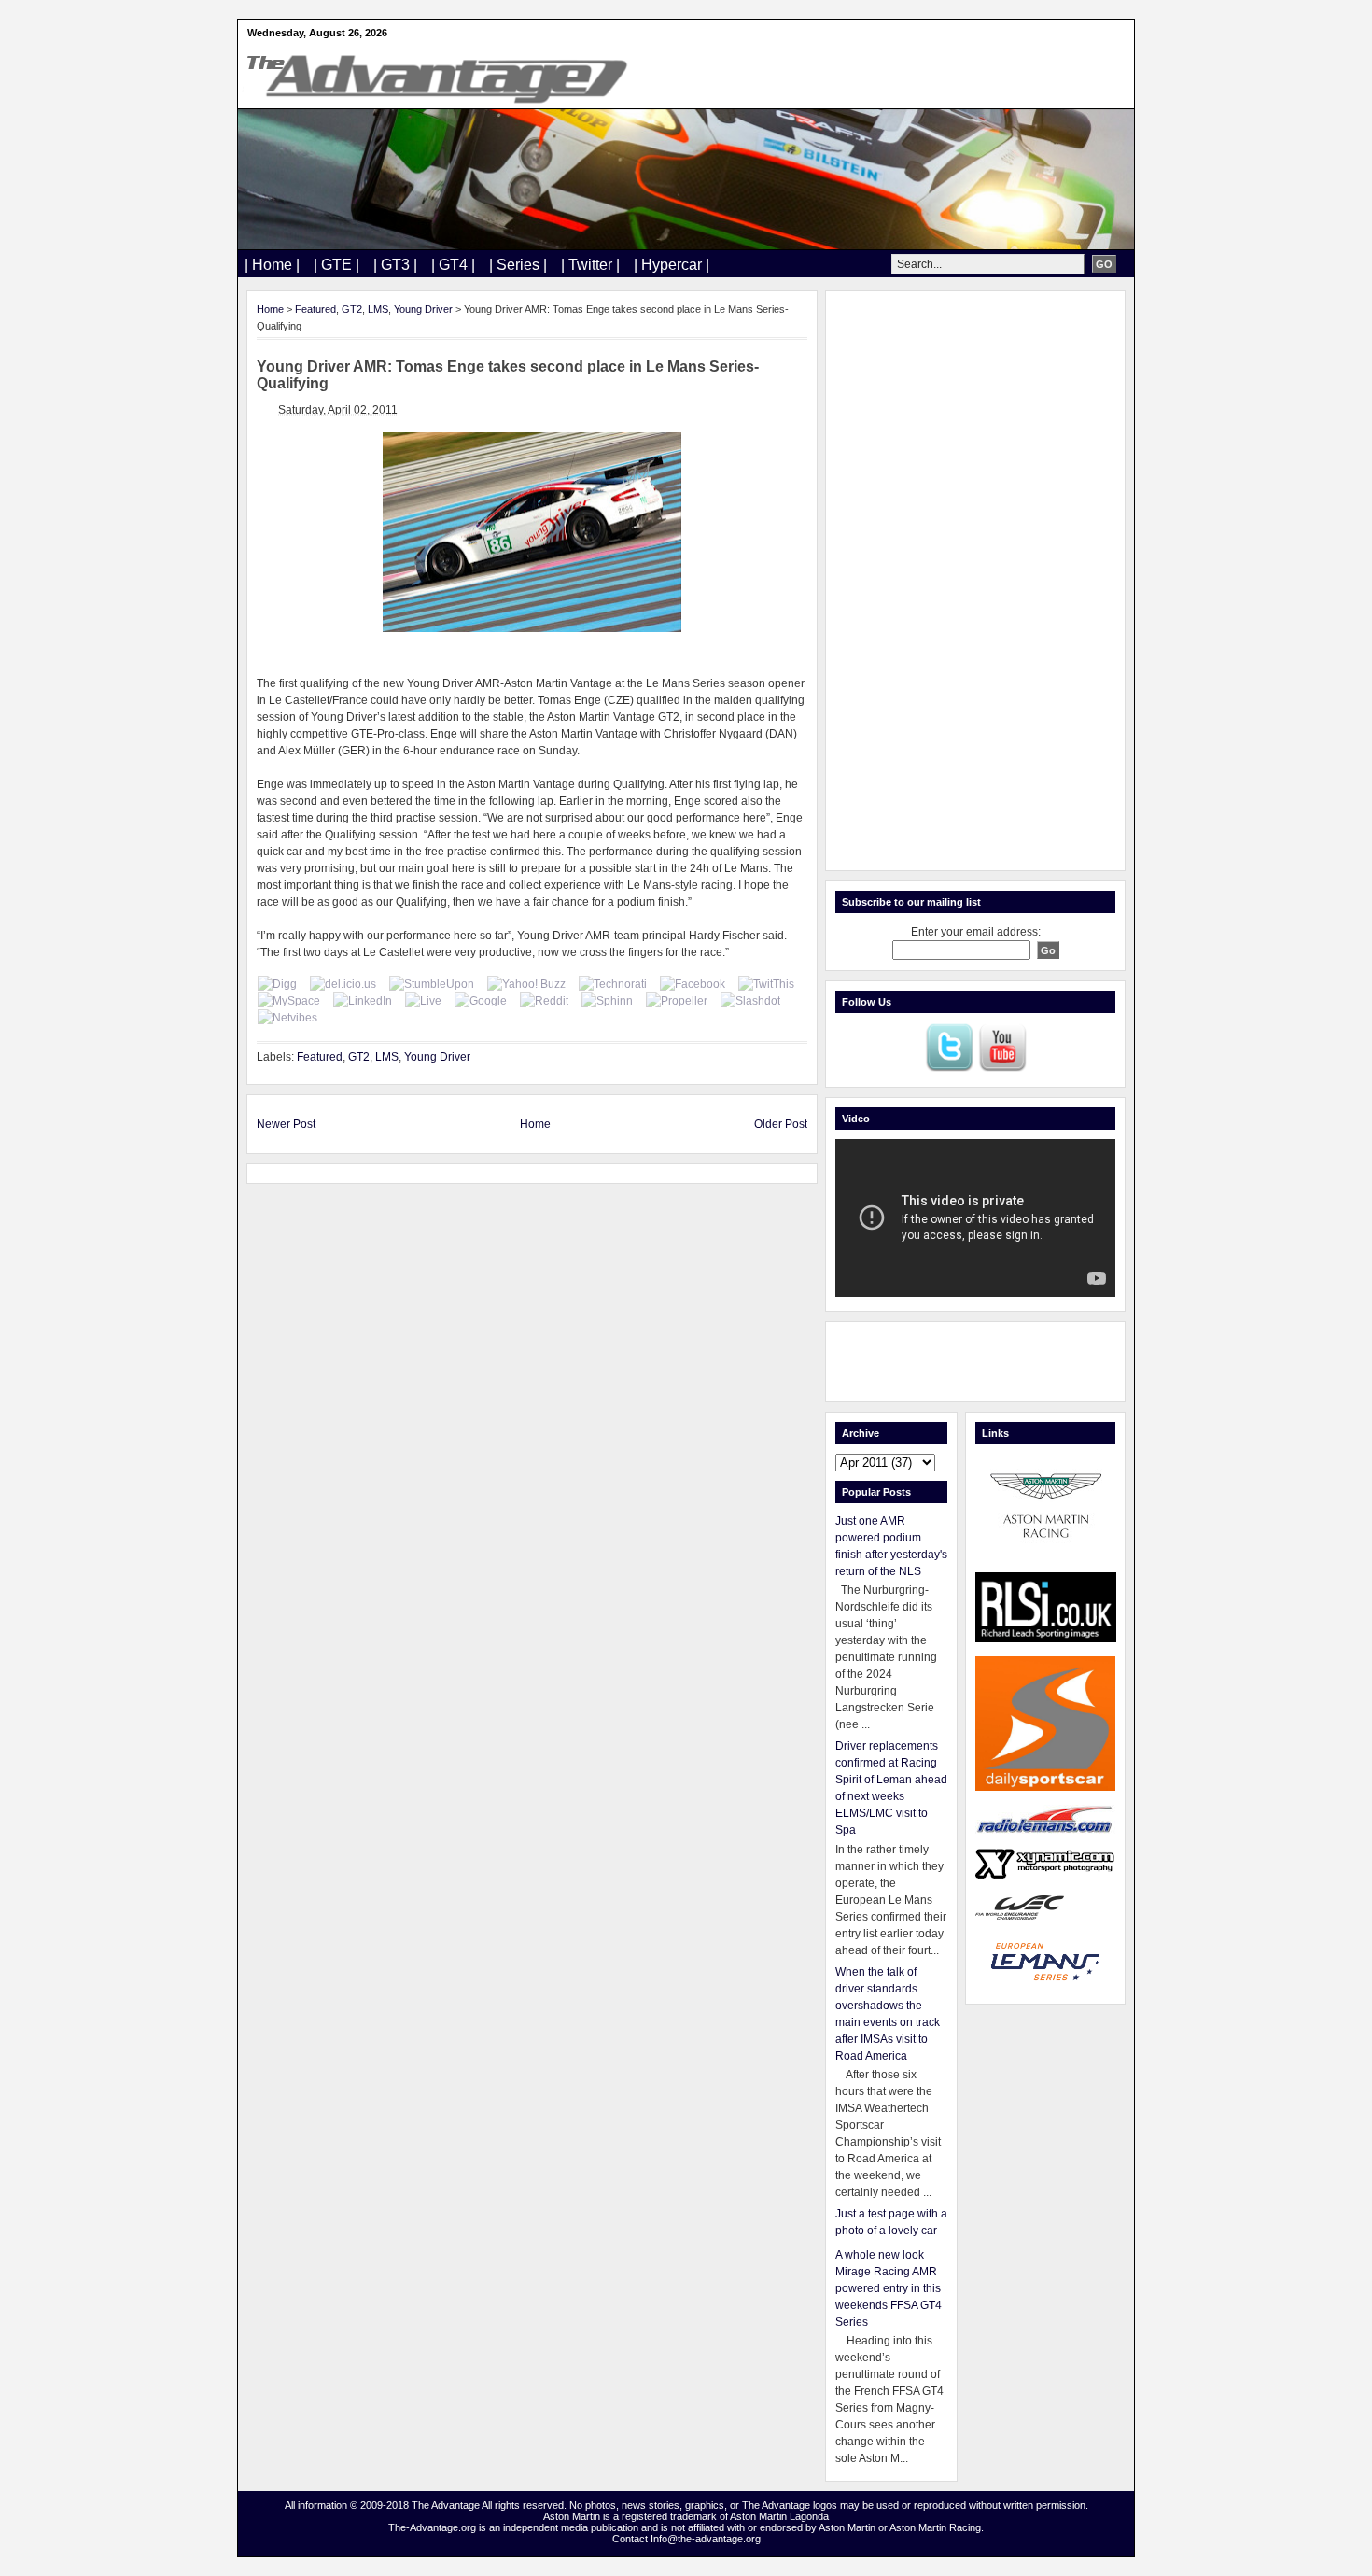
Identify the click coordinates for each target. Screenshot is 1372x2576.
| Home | (272, 265)
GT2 (352, 309)
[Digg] (277, 984)
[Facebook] (693, 984)
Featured (315, 309)
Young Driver (423, 309)
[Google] (481, 1001)
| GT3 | (395, 265)
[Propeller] (677, 1001)
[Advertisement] (975, 581)
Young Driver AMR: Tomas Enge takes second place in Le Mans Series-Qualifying (508, 375)
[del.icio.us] (343, 984)
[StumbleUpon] (432, 984)
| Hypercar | (672, 265)
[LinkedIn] (363, 1001)
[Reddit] (544, 1001)
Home (270, 309)
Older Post (781, 1124)
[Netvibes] (287, 1018)
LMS (378, 309)
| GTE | (336, 265)
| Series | (518, 265)
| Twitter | (590, 265)
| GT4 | (453, 265)
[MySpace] (289, 1001)
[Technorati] (613, 984)
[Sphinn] (607, 1001)
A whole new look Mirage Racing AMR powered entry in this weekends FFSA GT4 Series (889, 2288)
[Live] (423, 1001)
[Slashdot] (750, 1001)
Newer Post (286, 1124)
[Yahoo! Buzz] (526, 984)
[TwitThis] (766, 984)
